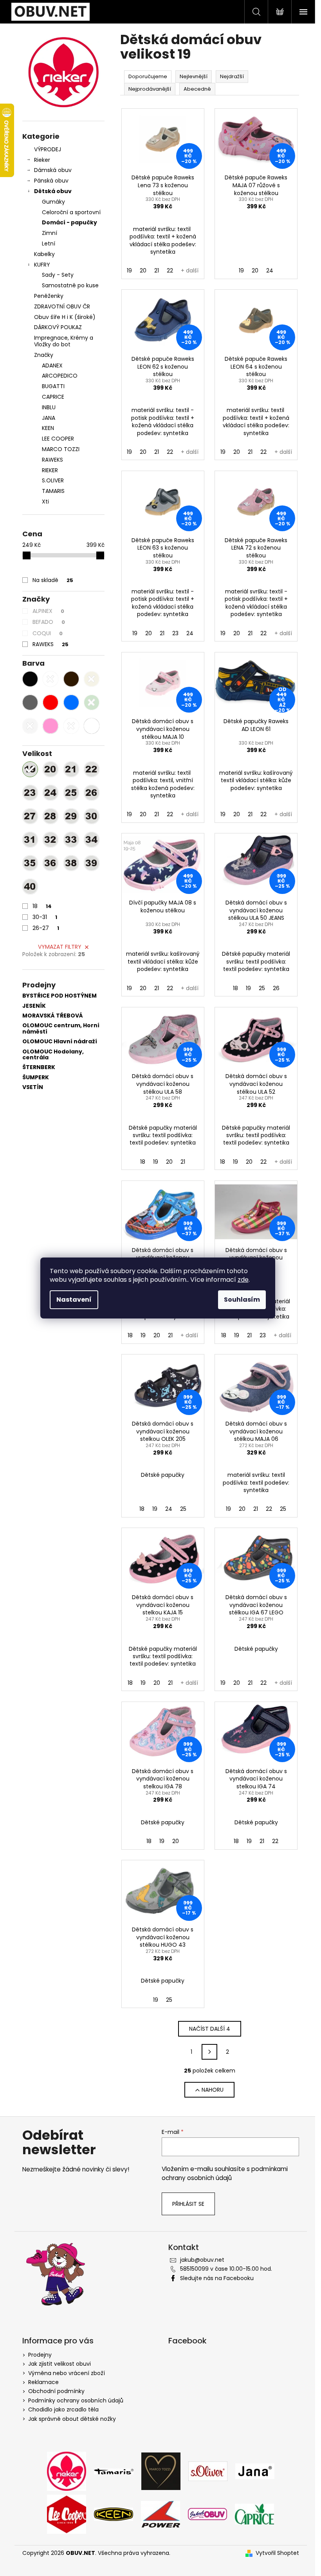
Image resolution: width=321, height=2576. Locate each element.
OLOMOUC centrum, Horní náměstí (61, 1029)
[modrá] (71, 702)
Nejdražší (232, 76)
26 (276, 988)
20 (143, 270)
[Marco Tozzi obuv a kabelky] (161, 2471)
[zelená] (92, 702)
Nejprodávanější (150, 89)
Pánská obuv (51, 181)
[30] (92, 816)
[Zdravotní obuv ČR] (207, 2514)
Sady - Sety (58, 275)
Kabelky (44, 254)
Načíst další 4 (210, 2029)
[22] (92, 769)
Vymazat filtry (60, 947)
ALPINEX (48, 611)
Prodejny (40, 2355)
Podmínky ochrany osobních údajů (76, 2400)
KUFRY (42, 265)
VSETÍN (33, 1087)
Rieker (42, 160)
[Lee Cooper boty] (67, 2514)
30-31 (45, 917)
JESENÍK (34, 1006)
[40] (30, 887)
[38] (71, 863)
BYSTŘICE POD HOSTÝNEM (60, 996)
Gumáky (53, 202)
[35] (30, 863)
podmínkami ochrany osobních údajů (225, 2173)
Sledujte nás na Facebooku (217, 2278)
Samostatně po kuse (70, 285)
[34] (92, 840)
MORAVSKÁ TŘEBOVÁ (53, 1016)
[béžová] (92, 679)
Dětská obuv (53, 191)
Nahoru (213, 2090)
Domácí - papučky (69, 222)
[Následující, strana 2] (209, 2052)
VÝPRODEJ (48, 149)
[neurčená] (71, 726)
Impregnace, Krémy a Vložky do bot (64, 341)
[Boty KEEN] (114, 2514)
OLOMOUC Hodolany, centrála (53, 1055)
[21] (71, 769)
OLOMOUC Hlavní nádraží (60, 1042)
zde (243, 1280)
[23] (30, 793)
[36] (50, 863)
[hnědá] (71, 679)
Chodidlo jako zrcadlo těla (63, 2409)
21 (157, 270)
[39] (92, 863)
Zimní (50, 233)
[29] (71, 816)
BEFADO (49, 622)
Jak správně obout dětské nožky (72, 2419)
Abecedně (197, 89)
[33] (71, 840)
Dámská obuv (53, 170)
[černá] (30, 679)
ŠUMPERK (36, 1078)
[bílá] (50, 679)
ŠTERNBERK (39, 1067)
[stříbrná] (30, 726)
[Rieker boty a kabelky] (67, 2471)
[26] (92, 793)
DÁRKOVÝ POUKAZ (58, 327)
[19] (30, 769)
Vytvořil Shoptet (277, 2553)
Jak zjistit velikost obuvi (60, 2364)
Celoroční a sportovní (71, 212)
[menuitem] (63, 366)
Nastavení (74, 1300)
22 (170, 270)
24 (270, 270)
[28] (50, 816)
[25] (71, 793)
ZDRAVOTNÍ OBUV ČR (62, 306)
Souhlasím (242, 1300)
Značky (44, 355)
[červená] (50, 702)
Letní (49, 244)
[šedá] (30, 702)
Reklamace (43, 2382)
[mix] (92, 726)
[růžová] (50, 726)
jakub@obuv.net (202, 2260)
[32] (50, 840)
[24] (50, 793)
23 (175, 633)
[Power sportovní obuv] (160, 2514)
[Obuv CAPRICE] (254, 2514)
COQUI (48, 633)
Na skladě (53, 580)
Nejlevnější (194, 76)
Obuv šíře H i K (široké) (65, 317)
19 (129, 270)
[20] (50, 769)
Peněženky (49, 296)
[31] (30, 840)
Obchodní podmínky (56, 2391)
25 (262, 988)
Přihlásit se (188, 2204)
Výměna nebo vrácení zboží (67, 2373)
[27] (30, 816)
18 (42, 906)
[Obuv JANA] (255, 2471)
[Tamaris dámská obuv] (114, 2471)
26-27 (46, 928)
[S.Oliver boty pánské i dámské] (208, 2471)
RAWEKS (50, 644)
